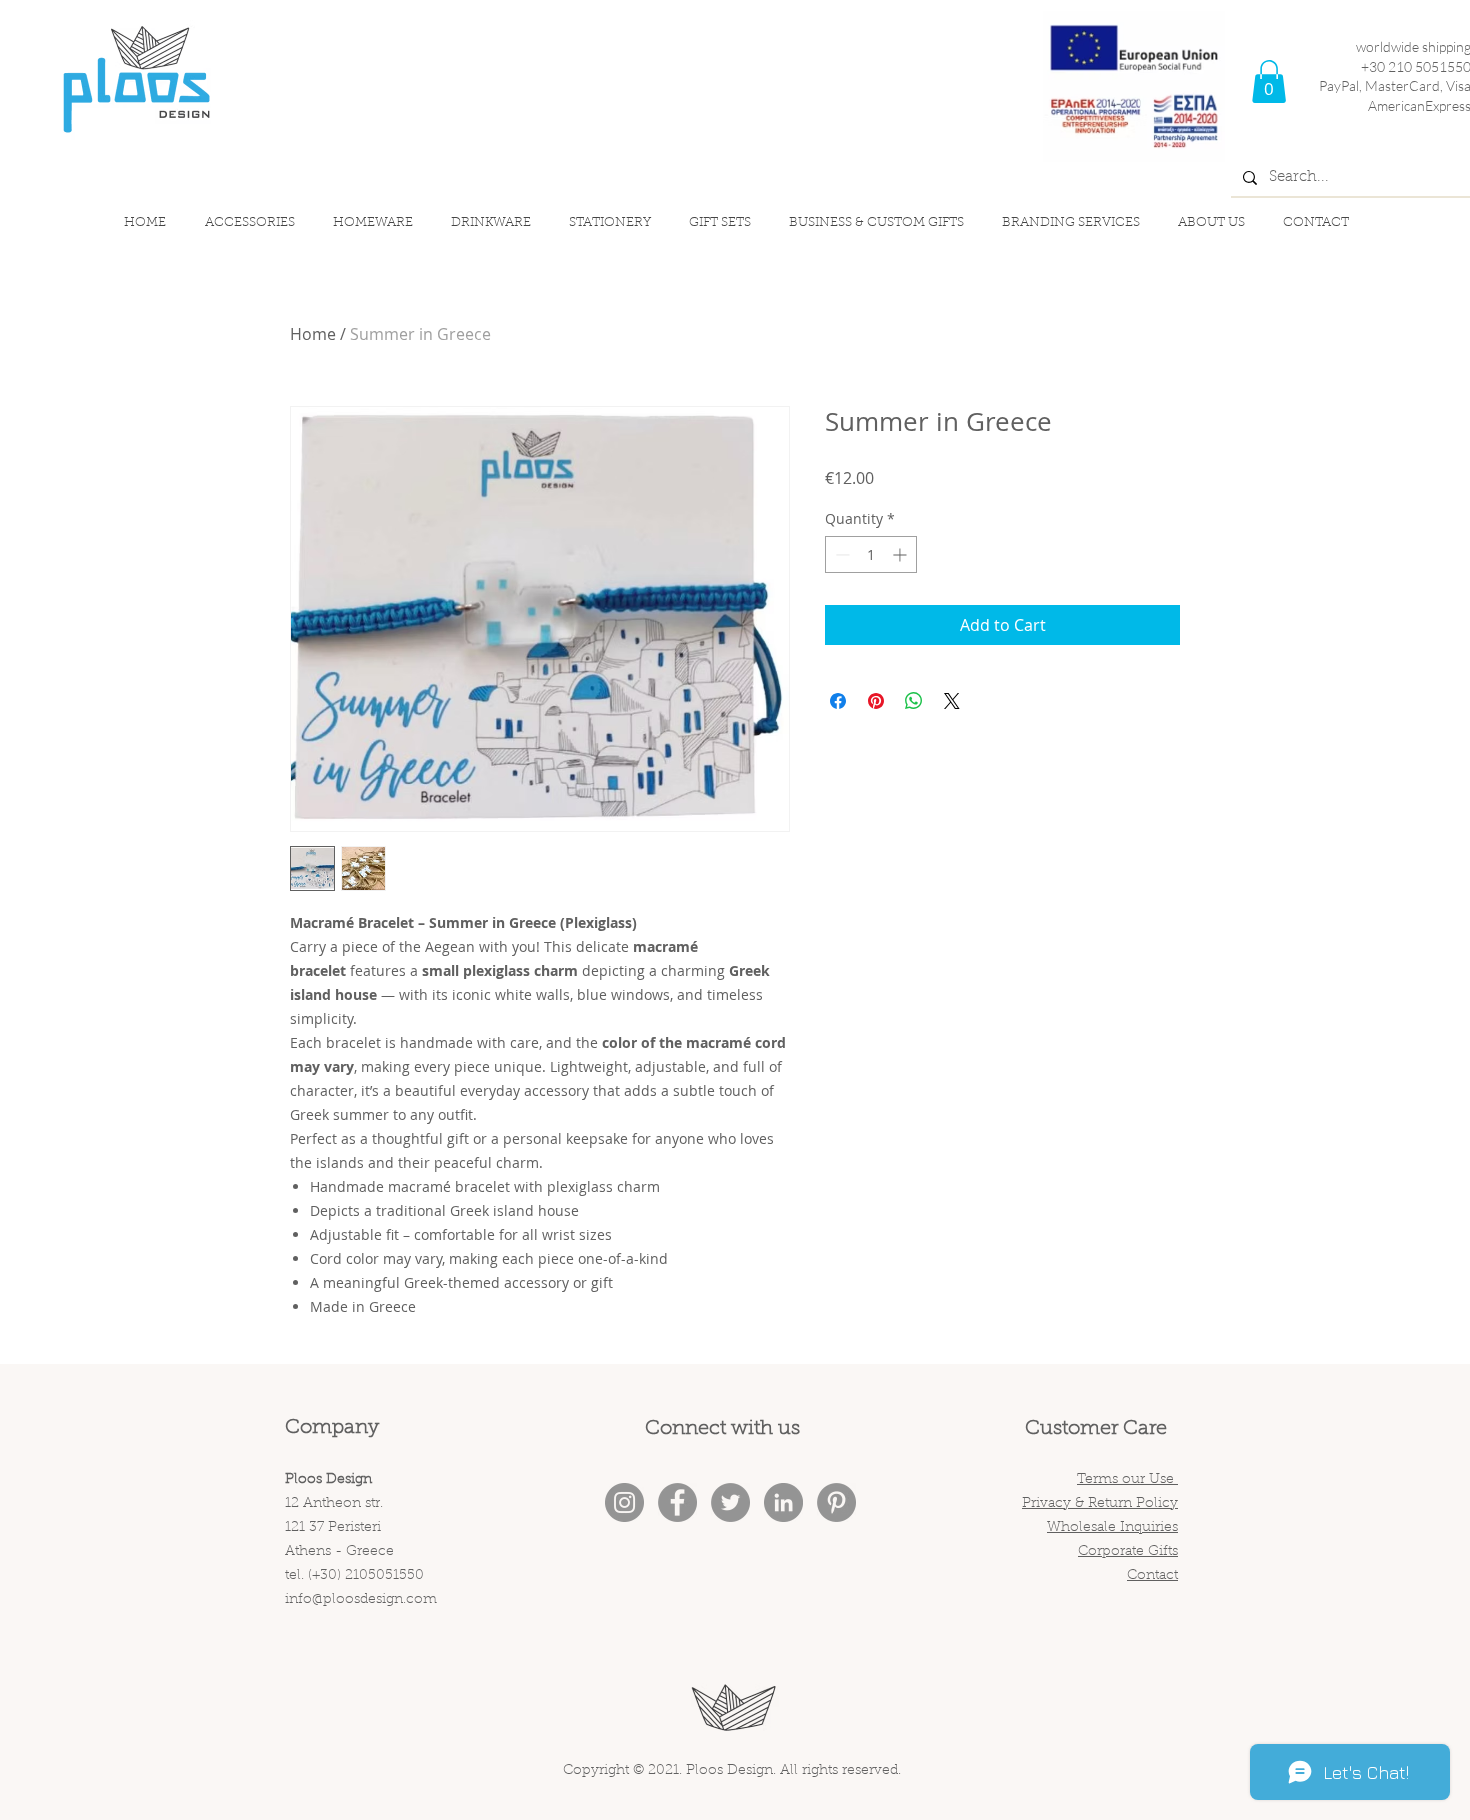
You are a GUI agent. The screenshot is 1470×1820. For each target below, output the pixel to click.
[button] (1269, 81)
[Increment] (901, 554)
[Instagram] (624, 1502)
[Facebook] (677, 1502)
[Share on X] (952, 701)
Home (313, 334)
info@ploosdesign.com (361, 1600)
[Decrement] (840, 554)
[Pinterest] (836, 1502)
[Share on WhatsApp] (914, 701)
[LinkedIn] (783, 1502)
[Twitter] (730, 1502)
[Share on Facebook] (838, 701)
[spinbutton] (871, 554)
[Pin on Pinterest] (876, 701)
